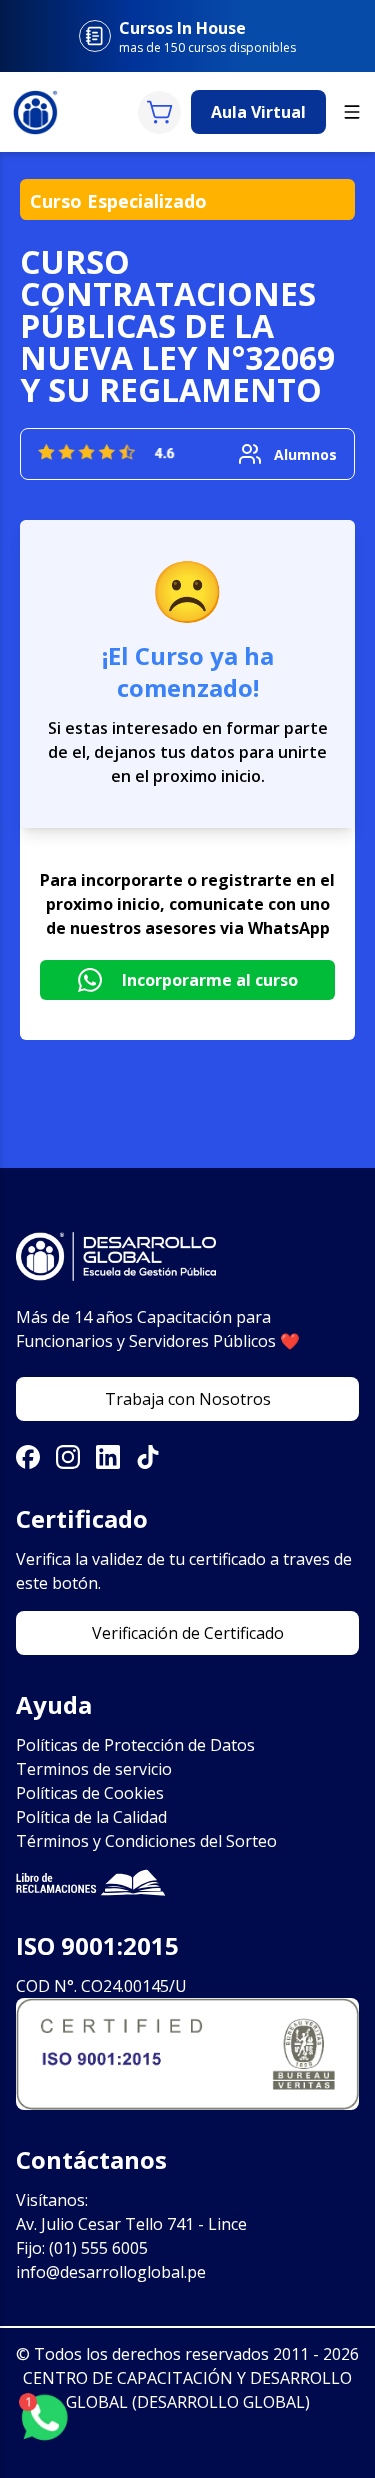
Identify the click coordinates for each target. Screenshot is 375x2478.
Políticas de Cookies (90, 1793)
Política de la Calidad (91, 1817)
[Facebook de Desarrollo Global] (28, 1457)
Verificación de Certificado (188, 1633)
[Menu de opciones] (352, 112)
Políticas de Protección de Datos (135, 1745)
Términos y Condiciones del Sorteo (146, 1841)
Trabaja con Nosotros (188, 1399)
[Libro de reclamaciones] (187, 1883)
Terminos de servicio (94, 1769)
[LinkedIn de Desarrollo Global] (108, 1457)
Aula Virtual (258, 112)
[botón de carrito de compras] (159, 112)
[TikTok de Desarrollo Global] (148, 1457)
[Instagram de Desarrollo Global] (68, 1457)
